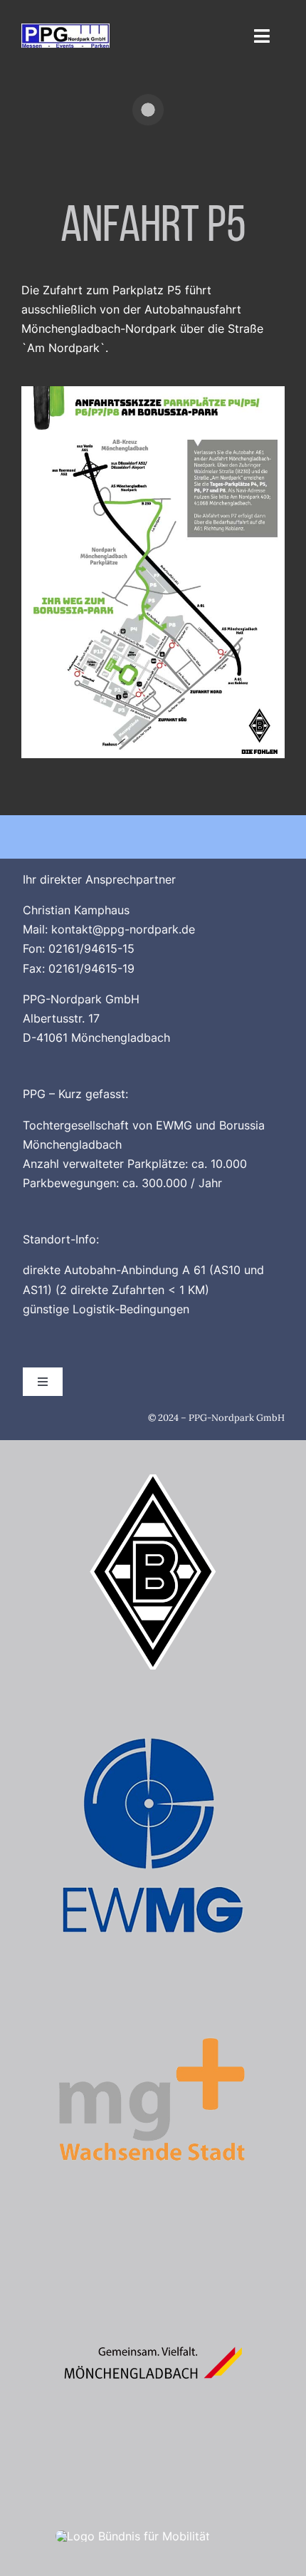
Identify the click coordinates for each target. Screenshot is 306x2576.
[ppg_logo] (65, 29)
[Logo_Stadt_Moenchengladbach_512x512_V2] (153, 2271)
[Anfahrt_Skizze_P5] (153, 392)
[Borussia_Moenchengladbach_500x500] (153, 1480)
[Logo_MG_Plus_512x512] (153, 2007)
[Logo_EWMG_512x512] (153, 1744)
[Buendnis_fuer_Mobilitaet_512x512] (133, 2536)
